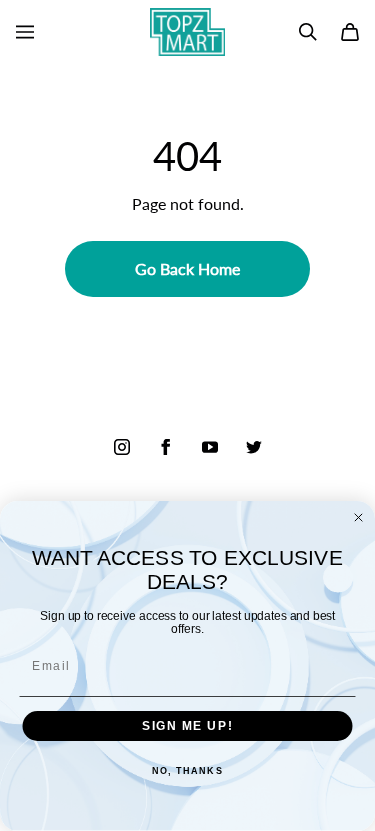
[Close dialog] (359, 518)
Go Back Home (187, 268)
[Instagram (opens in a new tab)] (122, 447)
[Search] (308, 32)
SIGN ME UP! (187, 726)
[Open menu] (25, 32)
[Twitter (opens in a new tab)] (254, 447)
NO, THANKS (187, 771)
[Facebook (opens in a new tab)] (166, 447)
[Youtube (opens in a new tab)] (210, 447)
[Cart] (350, 32)
